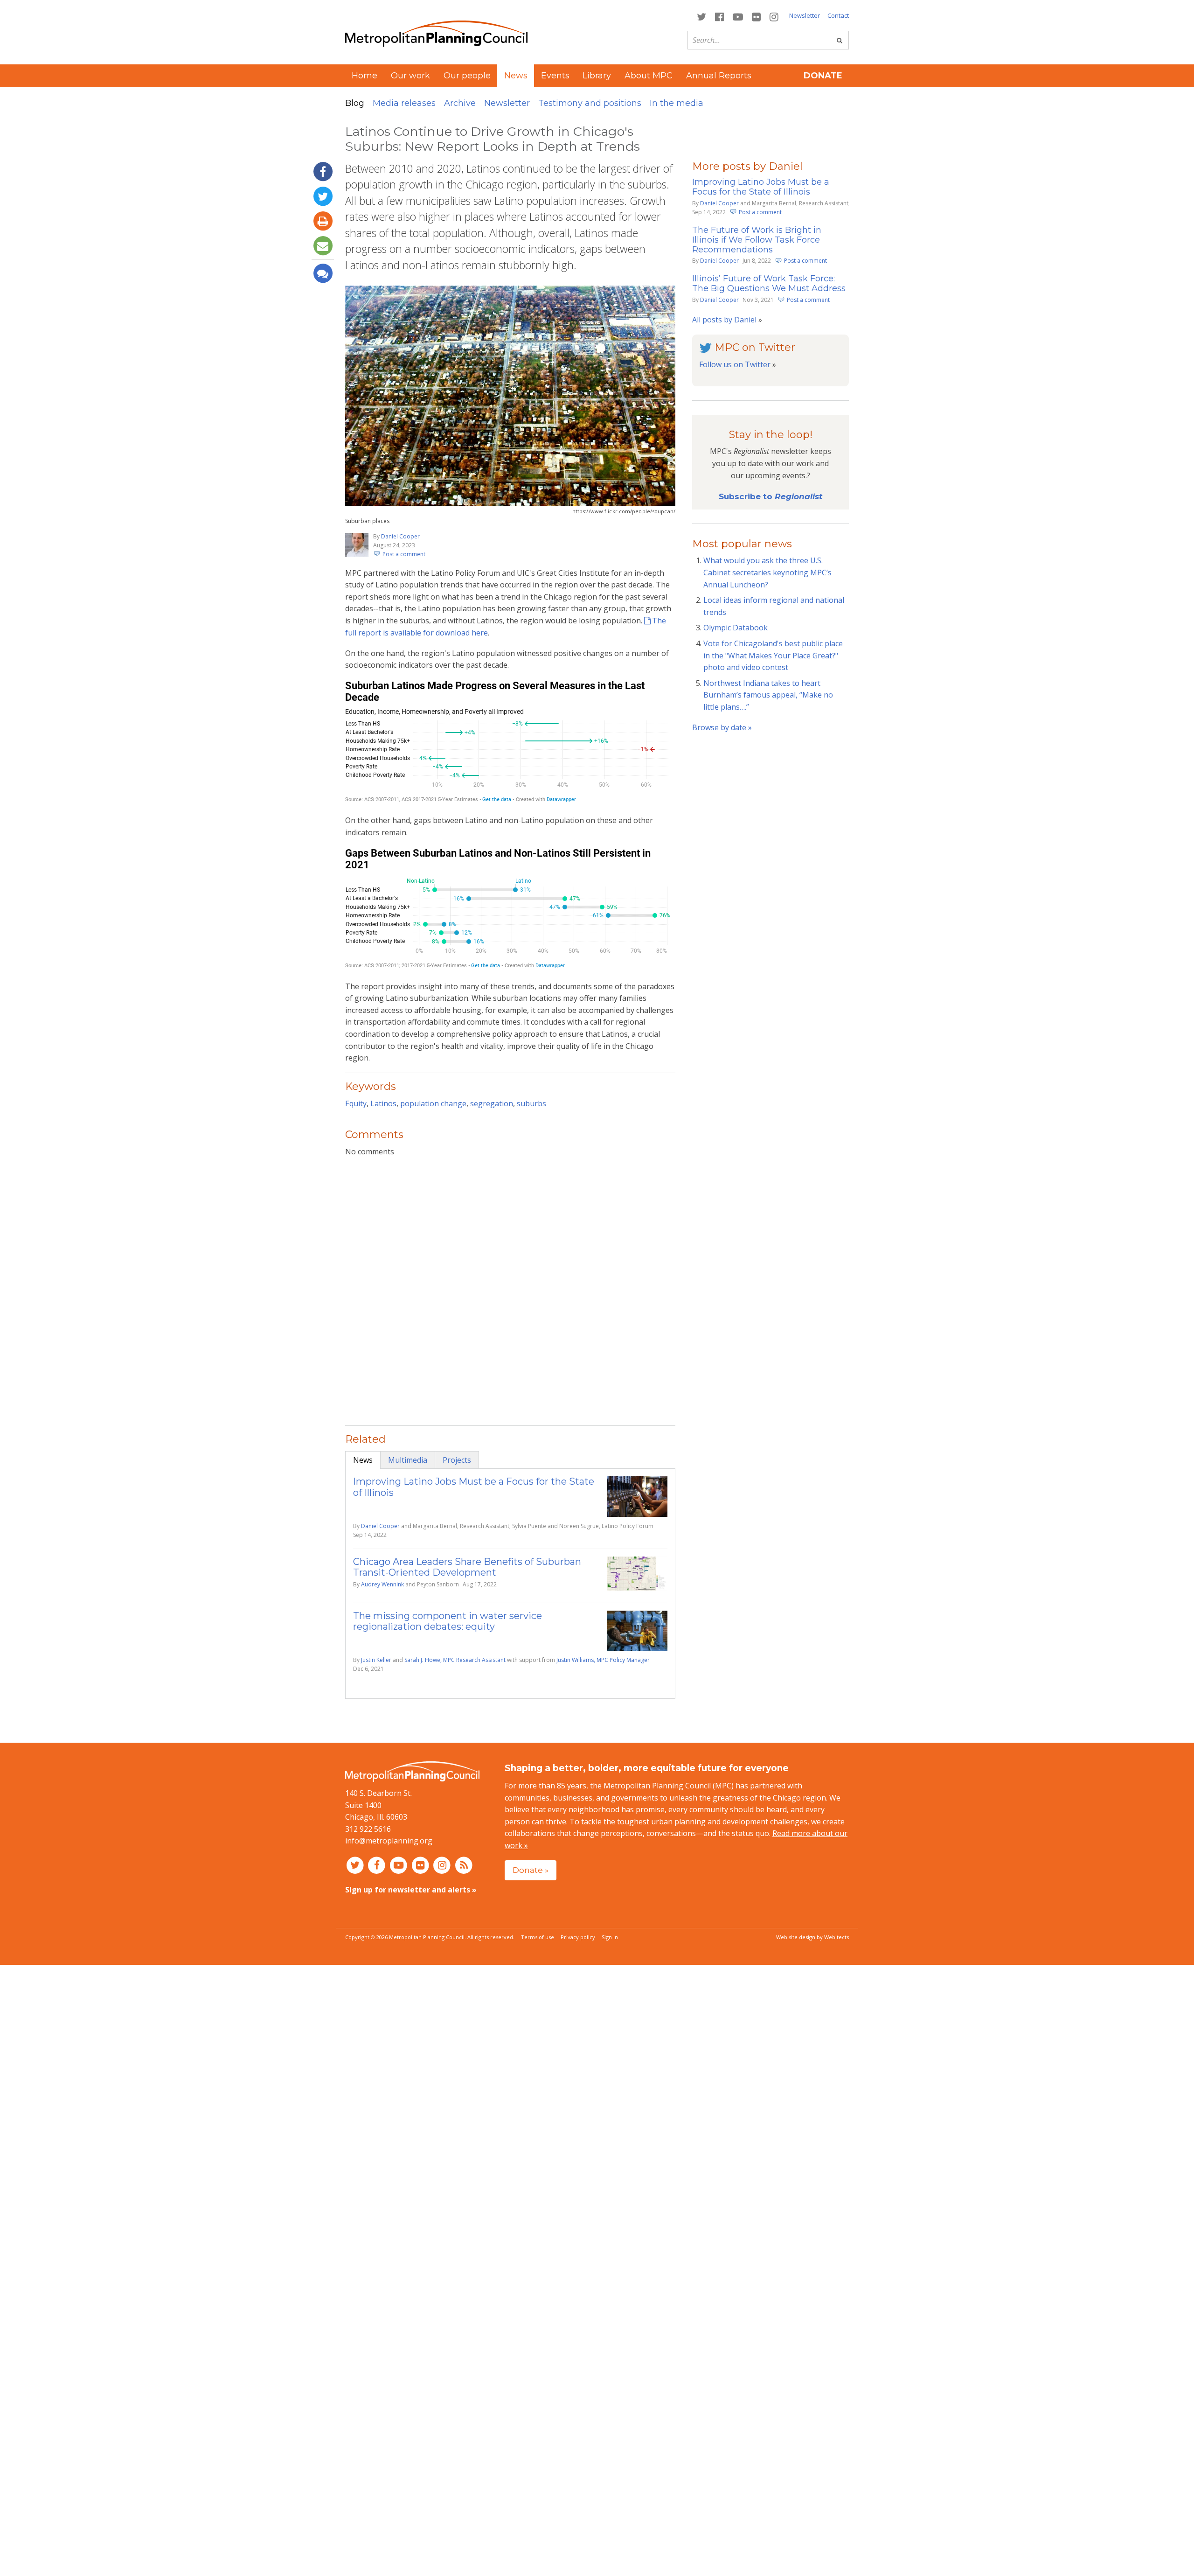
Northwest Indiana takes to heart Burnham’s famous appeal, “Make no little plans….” (768, 695)
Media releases (404, 103)
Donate (823, 76)
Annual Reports (719, 76)
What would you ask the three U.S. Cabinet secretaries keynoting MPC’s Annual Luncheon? (767, 572)
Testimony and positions (590, 103)
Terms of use (538, 1937)
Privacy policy (578, 1937)
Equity (356, 1103)
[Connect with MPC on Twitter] (701, 16)
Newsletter (805, 15)
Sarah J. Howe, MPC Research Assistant (455, 1660)
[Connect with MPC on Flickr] (757, 16)
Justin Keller (376, 1660)
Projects (457, 1460)
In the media (677, 103)
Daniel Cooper (400, 536)
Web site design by (812, 1937)
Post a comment (404, 554)
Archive (460, 103)
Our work (410, 76)
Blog (355, 103)
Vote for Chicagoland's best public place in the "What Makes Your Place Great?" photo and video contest (773, 655)
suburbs (531, 1103)
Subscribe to (771, 496)
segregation (492, 1103)
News (363, 1460)
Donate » (531, 1870)
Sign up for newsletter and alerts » (411, 1890)
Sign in (610, 1937)
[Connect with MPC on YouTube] (738, 16)
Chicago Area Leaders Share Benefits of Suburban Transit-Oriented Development (467, 1567)
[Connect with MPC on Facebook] (719, 16)
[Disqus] (510, 1285)
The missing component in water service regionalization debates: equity (448, 1621)
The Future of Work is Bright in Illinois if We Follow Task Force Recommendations (757, 240)
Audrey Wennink (382, 1584)
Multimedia (408, 1460)
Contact (838, 15)
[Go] (840, 40)
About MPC (649, 76)
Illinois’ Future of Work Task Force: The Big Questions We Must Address (769, 283)
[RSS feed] (464, 1865)
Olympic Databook (736, 628)
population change (433, 1103)
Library (597, 76)
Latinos (383, 1103)
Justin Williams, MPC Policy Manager (603, 1660)
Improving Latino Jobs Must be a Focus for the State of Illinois (474, 1487)
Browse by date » (722, 727)
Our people (467, 76)
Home (364, 76)
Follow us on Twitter (735, 364)
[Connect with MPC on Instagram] (774, 16)
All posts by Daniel (724, 320)
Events (555, 76)
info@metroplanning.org (389, 1841)
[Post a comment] (323, 273)
